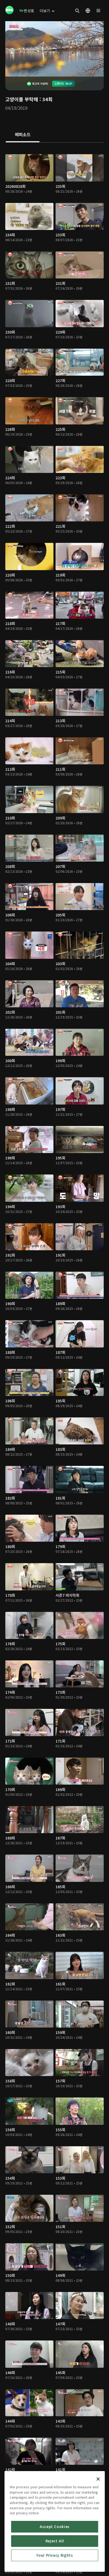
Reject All (55, 2541)
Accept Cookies (55, 2527)
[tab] (23, 135)
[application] (54, 49)
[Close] (98, 2479)
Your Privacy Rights (54, 2555)
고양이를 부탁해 (22, 99)
